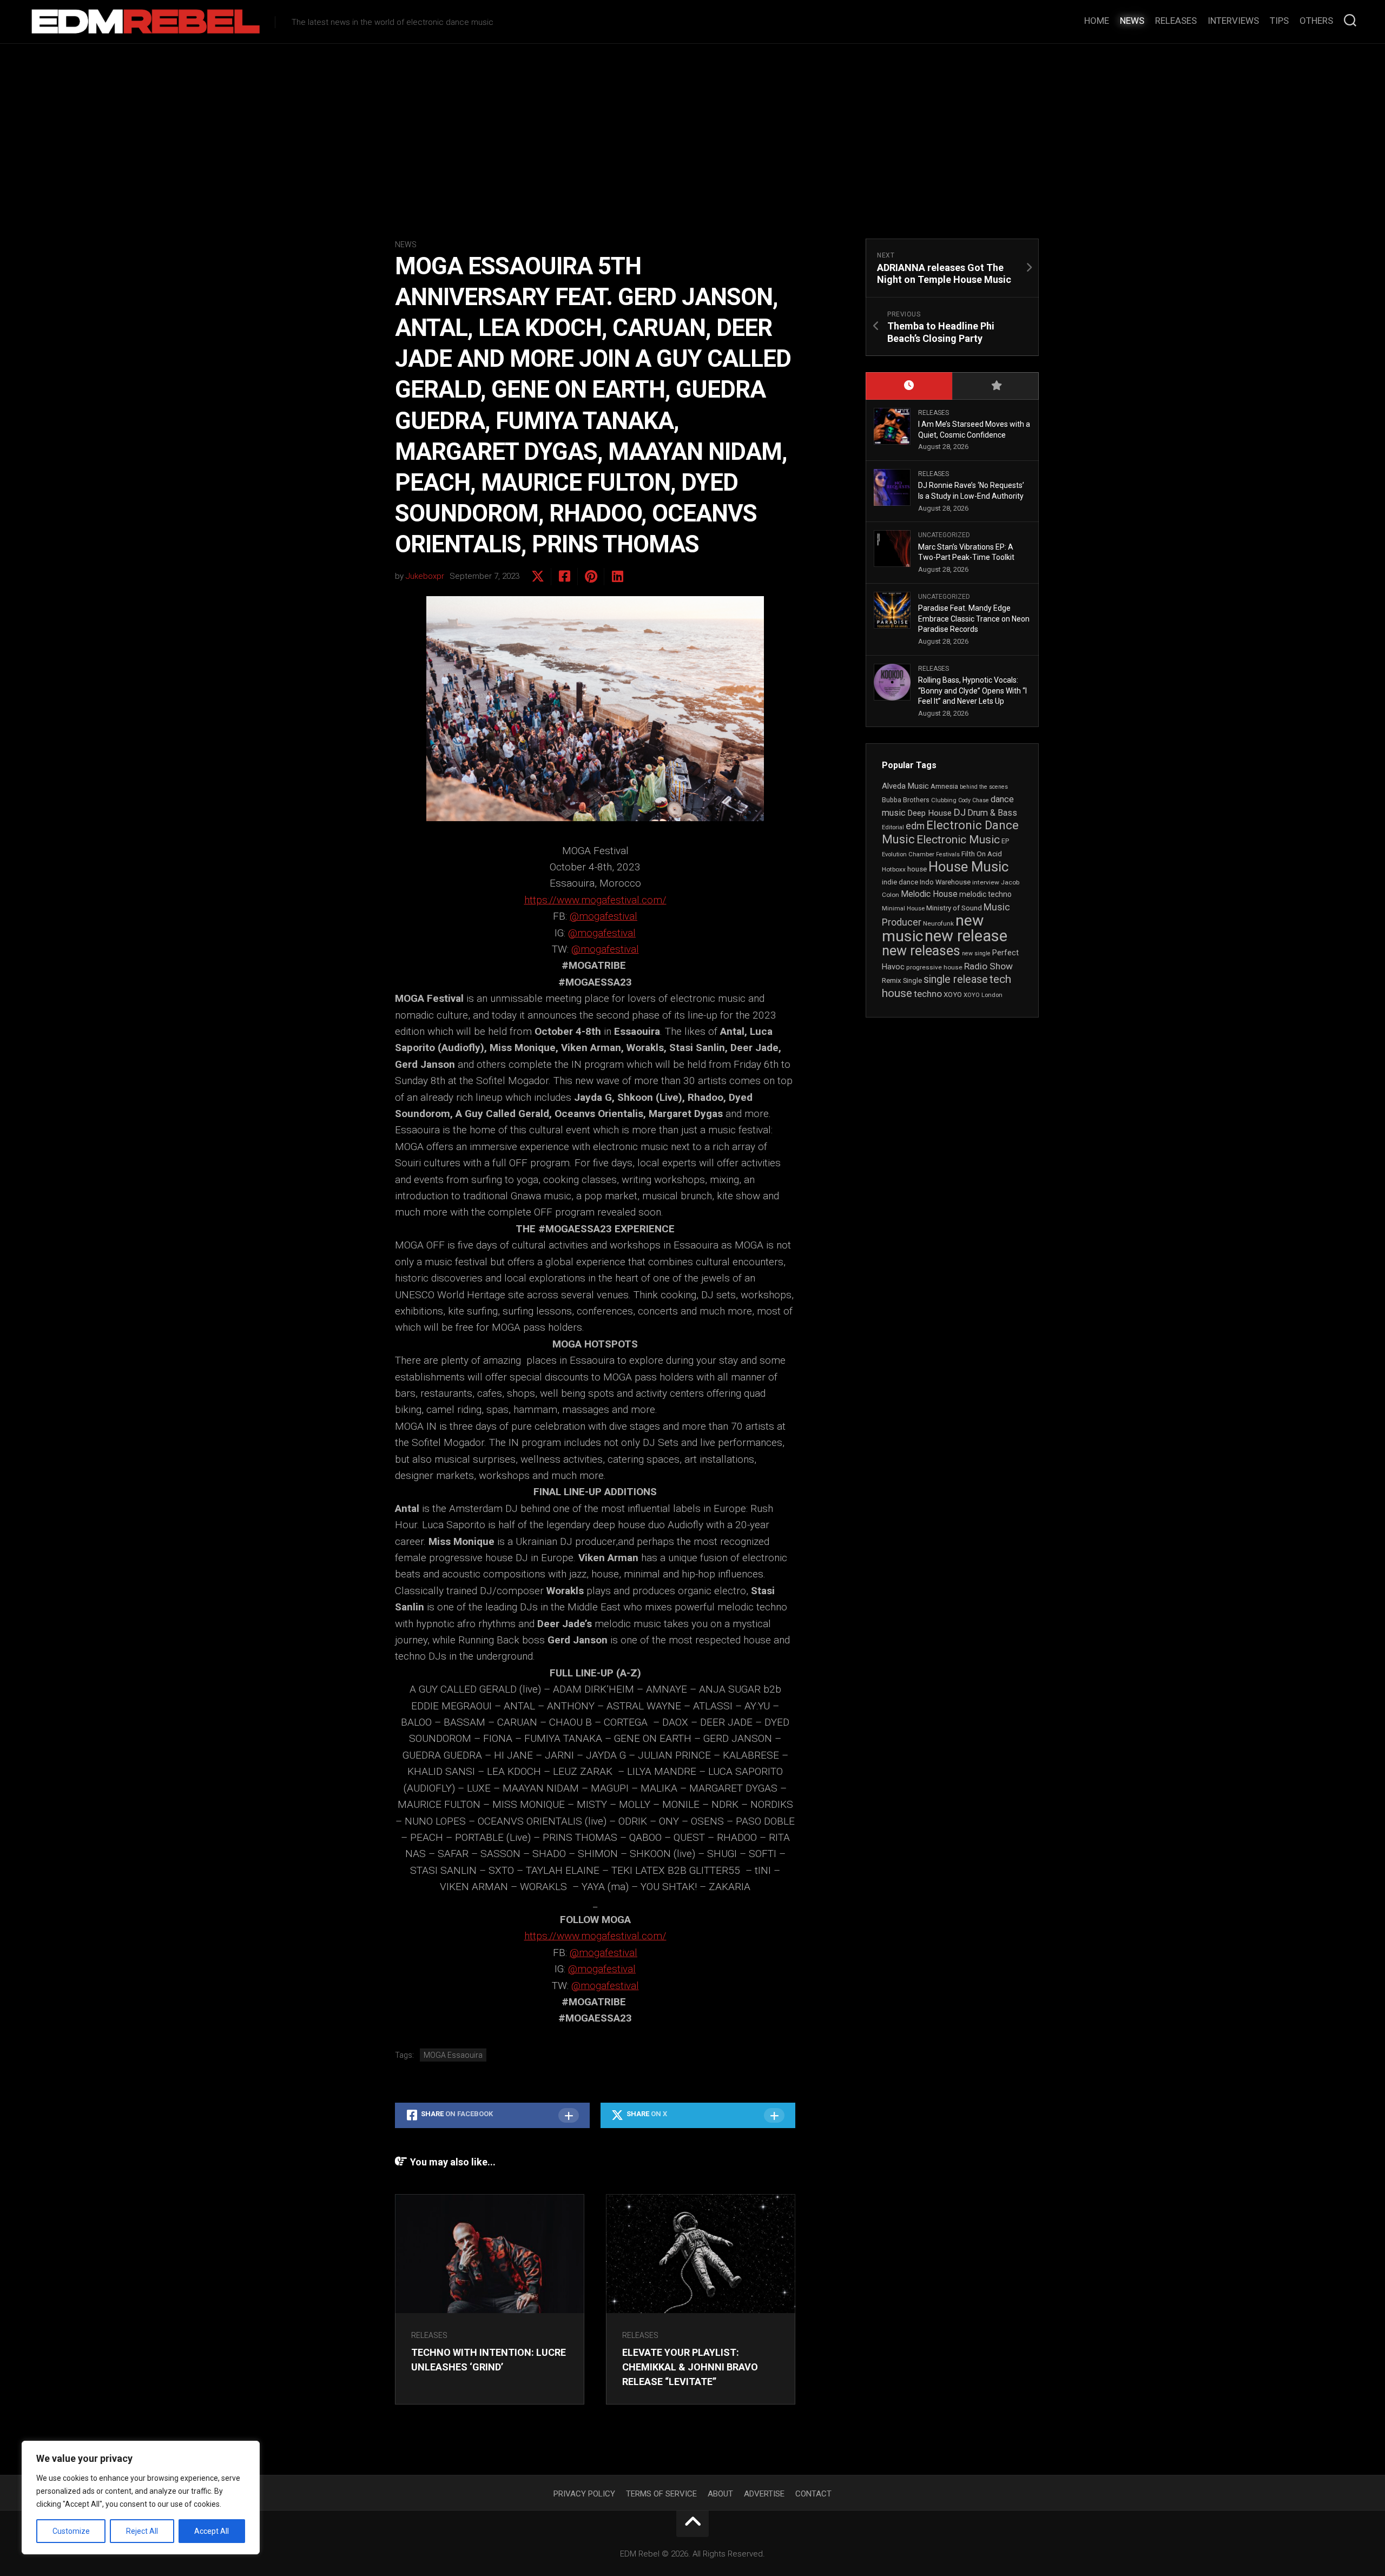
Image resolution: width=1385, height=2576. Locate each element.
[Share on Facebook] (564, 577)
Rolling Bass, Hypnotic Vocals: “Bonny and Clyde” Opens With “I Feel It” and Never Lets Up (972, 691)
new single (976, 953)
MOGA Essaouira (453, 2055)
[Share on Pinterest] (591, 577)
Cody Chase (974, 800)
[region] (141, 2498)
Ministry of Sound (954, 908)
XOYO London (983, 995)
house (917, 869)
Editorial (893, 827)
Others (1316, 21)
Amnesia (944, 786)
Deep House (929, 813)
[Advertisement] (692, 125)
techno (928, 994)
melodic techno (985, 894)
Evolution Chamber (908, 854)
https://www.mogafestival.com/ (595, 900)
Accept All (212, 2531)
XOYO (953, 995)
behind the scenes (984, 787)
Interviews (1233, 21)
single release (956, 979)
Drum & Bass (992, 813)
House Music (968, 867)
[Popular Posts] (995, 386)
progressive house (934, 967)
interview (986, 882)
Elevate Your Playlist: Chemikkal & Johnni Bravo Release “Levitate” (690, 2367)
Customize (71, 2531)
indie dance (900, 882)
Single (912, 980)
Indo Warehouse (945, 882)
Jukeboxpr (425, 576)
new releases (921, 950)
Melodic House (929, 894)
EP (1005, 841)
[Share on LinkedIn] (617, 577)
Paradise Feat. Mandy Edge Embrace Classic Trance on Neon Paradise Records (974, 619)
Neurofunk (938, 923)
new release (966, 936)
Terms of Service (661, 2494)
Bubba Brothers (906, 800)
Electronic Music (958, 840)
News (1132, 21)
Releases (1176, 21)
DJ (959, 813)
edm (915, 826)
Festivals (948, 854)
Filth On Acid (982, 854)
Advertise (764, 2494)
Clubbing (944, 800)
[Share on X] (538, 577)
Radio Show (988, 966)
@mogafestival (604, 916)
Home (1097, 21)
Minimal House (903, 909)
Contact (813, 2494)
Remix (892, 980)
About (720, 2494)
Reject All (142, 2531)
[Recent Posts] (909, 386)
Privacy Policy (584, 2494)
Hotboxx (894, 869)
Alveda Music (905, 786)
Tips (1279, 21)
